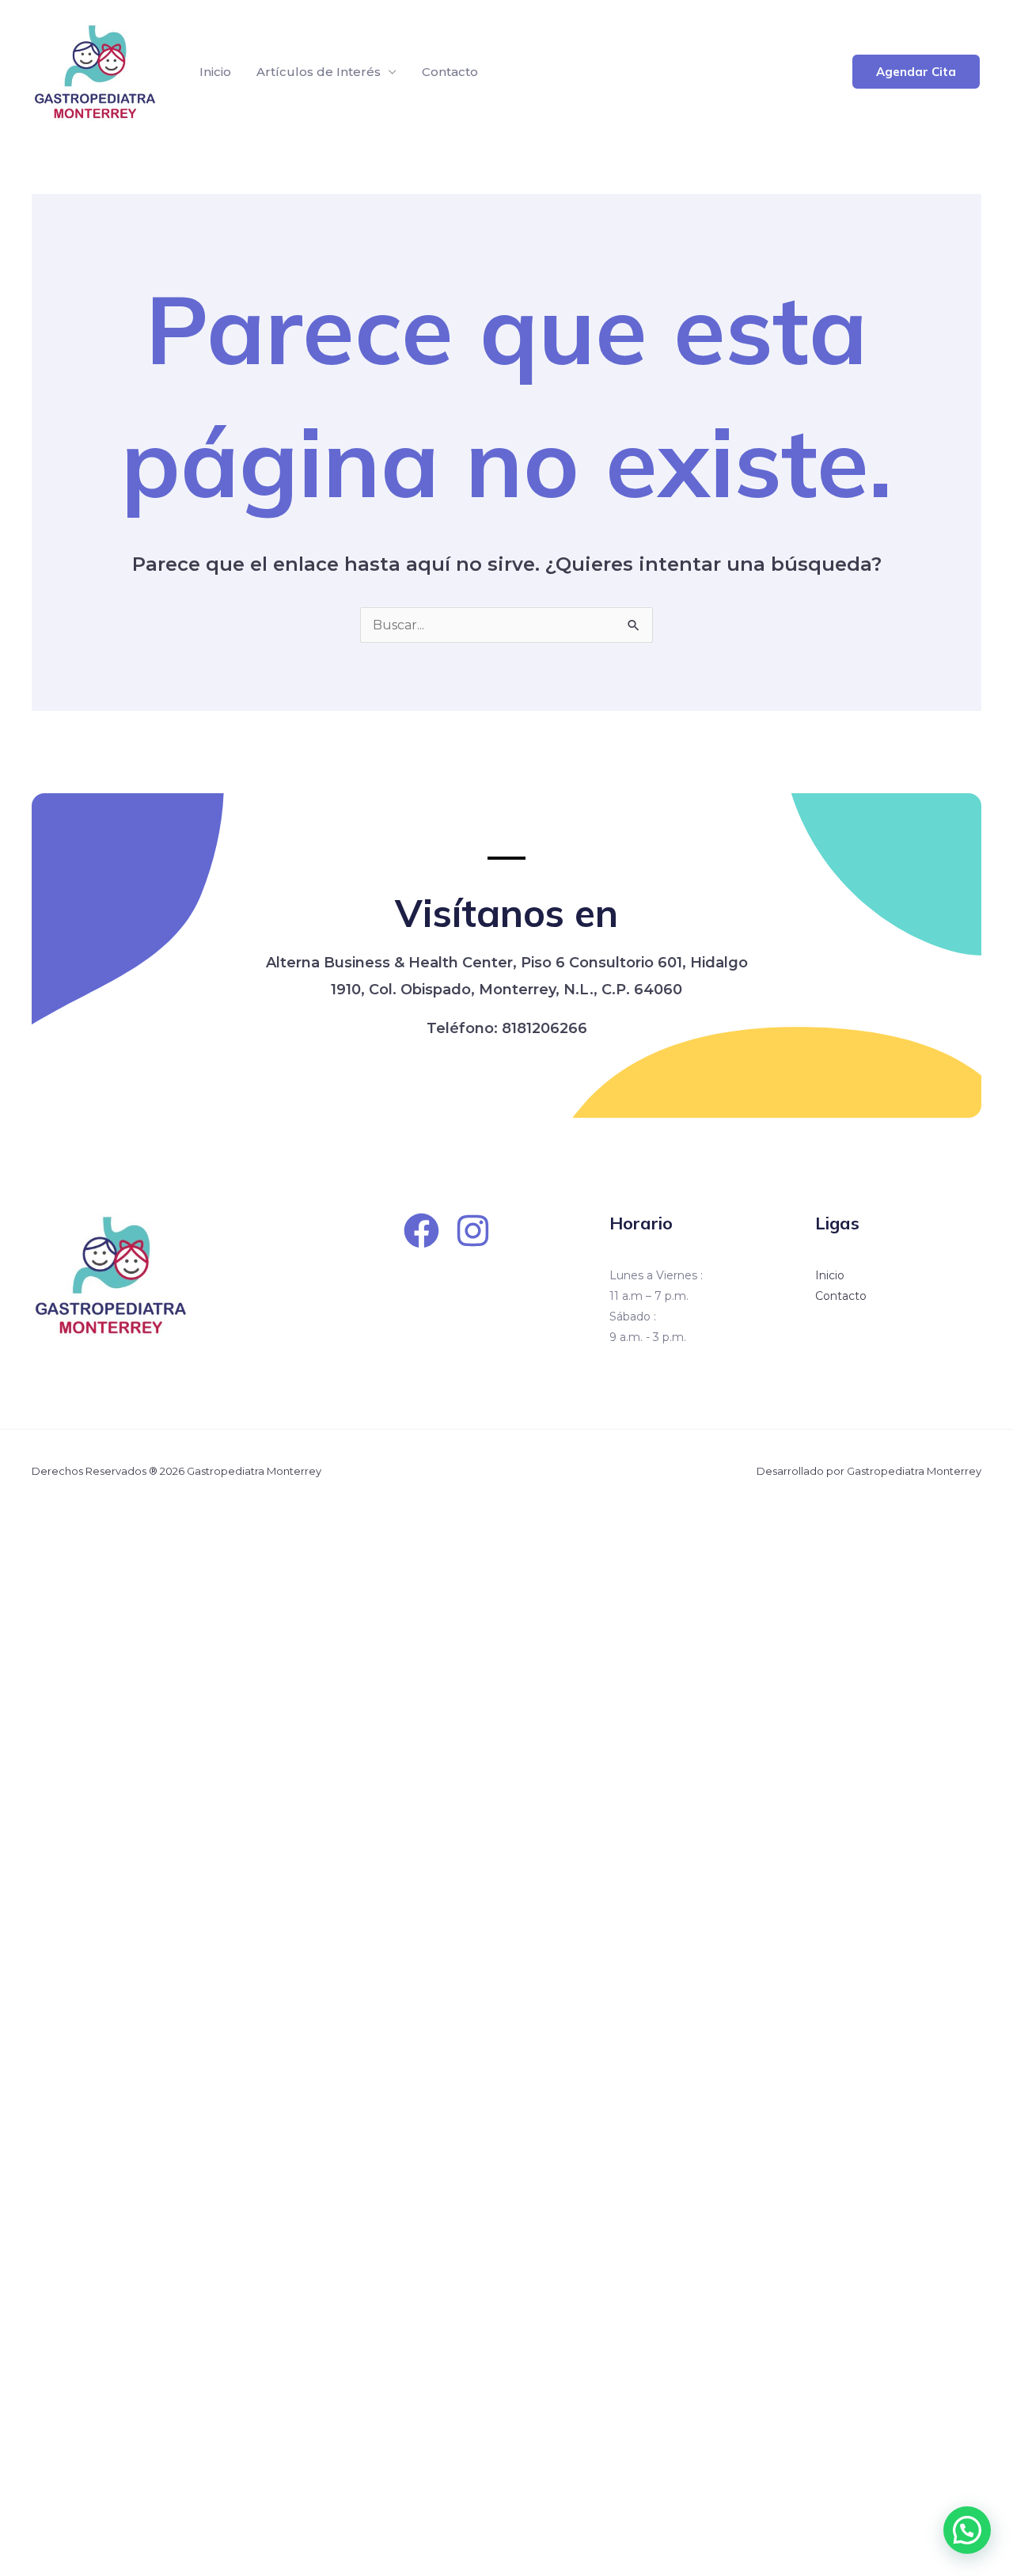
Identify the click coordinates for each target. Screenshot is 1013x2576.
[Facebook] (421, 1231)
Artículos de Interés (319, 72)
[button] (916, 72)
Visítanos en (506, 913)
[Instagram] (473, 1231)
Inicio (215, 72)
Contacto (450, 72)
